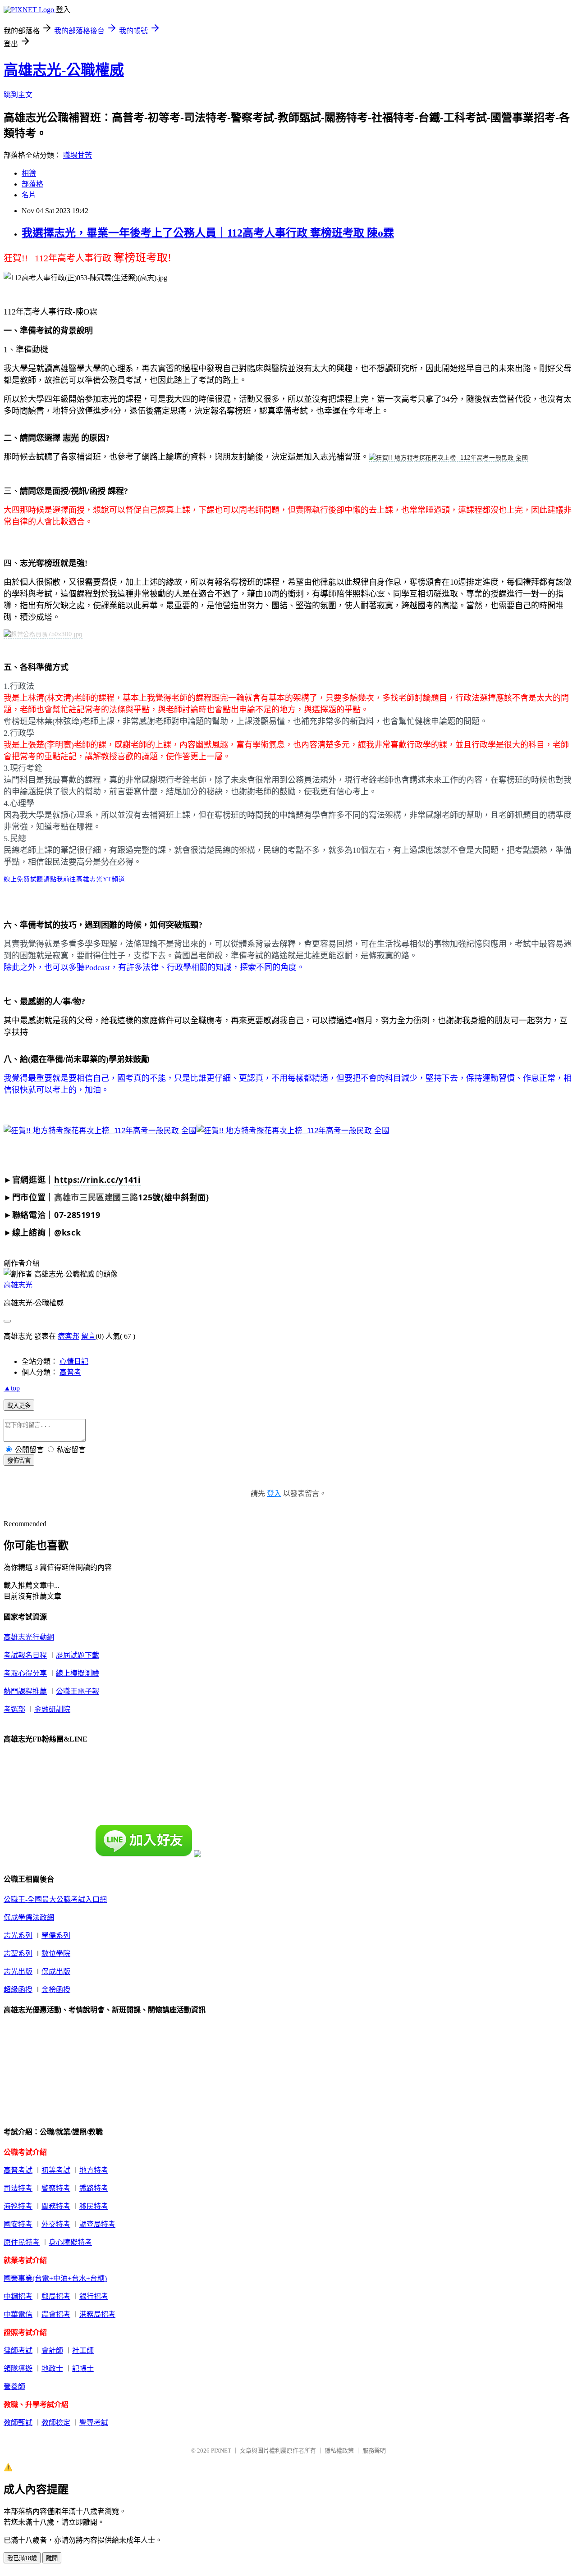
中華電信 (18, 2314)
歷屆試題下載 (78, 1655)
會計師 (52, 2350)
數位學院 (56, 1954)
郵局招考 (56, 2296)
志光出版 (18, 1972)
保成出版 (56, 1972)
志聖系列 (18, 1954)
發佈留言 (19, 1461)
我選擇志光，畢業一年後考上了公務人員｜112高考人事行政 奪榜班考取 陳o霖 (208, 233)
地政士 (52, 2369)
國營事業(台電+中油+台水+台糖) (55, 2278)
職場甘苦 (78, 155)
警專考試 (94, 2423)
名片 (29, 195)
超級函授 (18, 1990)
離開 (52, 2558)
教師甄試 (18, 2423)
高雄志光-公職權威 (64, 70)
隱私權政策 (339, 2451)
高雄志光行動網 (29, 1637)
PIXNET (221, 2451)
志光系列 (18, 1935)
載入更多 (19, 1406)
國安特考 (18, 2224)
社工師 (83, 2350)
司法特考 (18, 2188)
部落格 (32, 184)
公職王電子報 (78, 1691)
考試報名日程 (25, 1655)
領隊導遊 (18, 2369)
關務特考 (56, 2206)
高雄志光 (18, 1285)
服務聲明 (374, 2451)
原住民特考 (22, 2242)
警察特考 (56, 2188)
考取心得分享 (25, 1673)
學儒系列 (56, 1935)
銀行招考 (94, 2296)
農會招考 (56, 2314)
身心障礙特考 (70, 2242)
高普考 (70, 1372)
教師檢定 (56, 2423)
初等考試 (56, 2170)
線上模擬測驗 (78, 1673)
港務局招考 (97, 2314)
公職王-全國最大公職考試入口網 (55, 1899)
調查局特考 (97, 2224)
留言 (88, 1336)
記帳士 (83, 2369)
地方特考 (94, 2170)
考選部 (14, 1709)
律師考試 (18, 2350)
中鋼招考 (18, 2296)
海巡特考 (18, 2206)
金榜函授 (56, 1990)
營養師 (14, 2387)
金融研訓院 (52, 1709)
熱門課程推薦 (25, 1691)
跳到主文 (18, 95)
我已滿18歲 (22, 2558)
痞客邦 (69, 1336)
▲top (12, 1388)
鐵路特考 (94, 2188)
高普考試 (18, 2170)
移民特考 (94, 2206)
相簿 (29, 173)
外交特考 (56, 2224)
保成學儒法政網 (29, 1917)
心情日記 (74, 1361)
